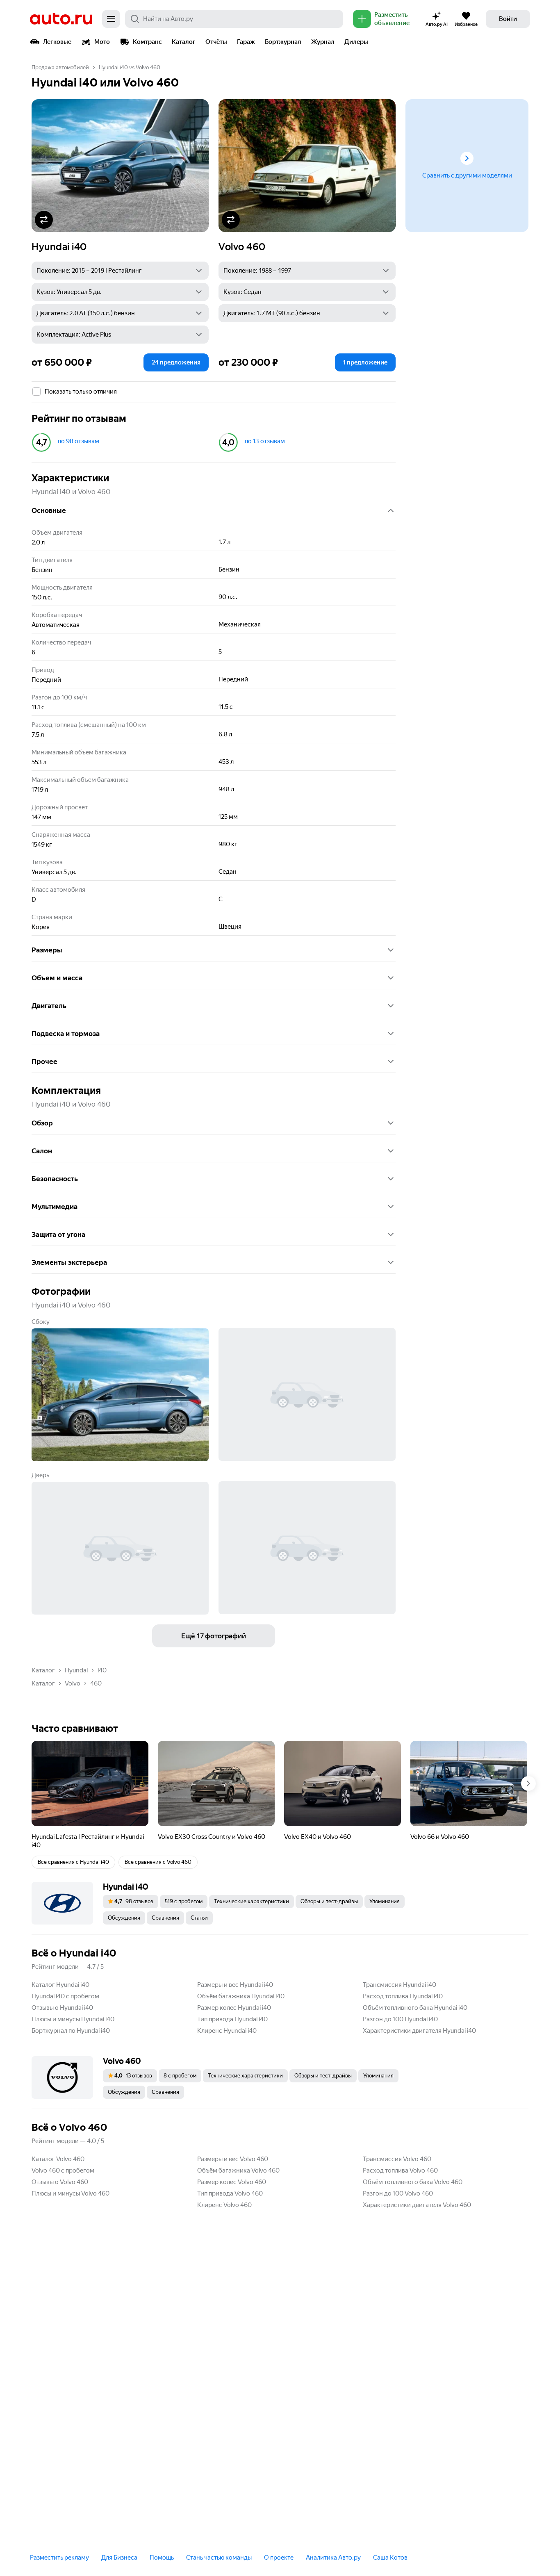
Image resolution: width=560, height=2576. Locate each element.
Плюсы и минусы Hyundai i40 (73, 2019)
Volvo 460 (242, 247)
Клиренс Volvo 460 (224, 2205)
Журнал (323, 42)
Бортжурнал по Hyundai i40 (71, 2031)
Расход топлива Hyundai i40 (403, 1996)
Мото (102, 42)
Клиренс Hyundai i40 (227, 2031)
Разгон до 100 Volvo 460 (398, 2193)
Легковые (57, 42)
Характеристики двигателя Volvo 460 (417, 2205)
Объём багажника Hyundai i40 (241, 1996)
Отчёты (216, 42)
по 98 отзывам (79, 441)
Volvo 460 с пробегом (63, 2171)
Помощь (162, 2558)
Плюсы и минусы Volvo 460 (71, 2193)
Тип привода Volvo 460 (230, 2193)
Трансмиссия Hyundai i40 (400, 1985)
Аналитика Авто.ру (333, 2558)
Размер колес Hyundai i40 (234, 2008)
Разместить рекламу (59, 2558)
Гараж (246, 42)
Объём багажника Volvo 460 (238, 2171)
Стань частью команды (219, 2558)
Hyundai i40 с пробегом (65, 1996)
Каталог (184, 42)
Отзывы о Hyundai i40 (62, 2008)
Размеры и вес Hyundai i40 (235, 1985)
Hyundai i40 (59, 247)
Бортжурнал (283, 42)
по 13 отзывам (265, 441)
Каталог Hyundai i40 (60, 1985)
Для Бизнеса (119, 2558)
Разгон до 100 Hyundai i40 (400, 2019)
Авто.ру (61, 19)
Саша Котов (390, 2558)
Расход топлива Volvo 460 (400, 2171)
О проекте (279, 2558)
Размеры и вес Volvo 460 (233, 2159)
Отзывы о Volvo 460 (60, 2182)
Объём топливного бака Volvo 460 (413, 2182)
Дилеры (356, 42)
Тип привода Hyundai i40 (232, 2019)
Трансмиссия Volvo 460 (397, 2159)
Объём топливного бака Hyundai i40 (415, 2008)
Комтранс (147, 42)
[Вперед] (528, 1783)
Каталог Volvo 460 (58, 2159)
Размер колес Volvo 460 (232, 2182)
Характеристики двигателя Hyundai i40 (419, 2031)
